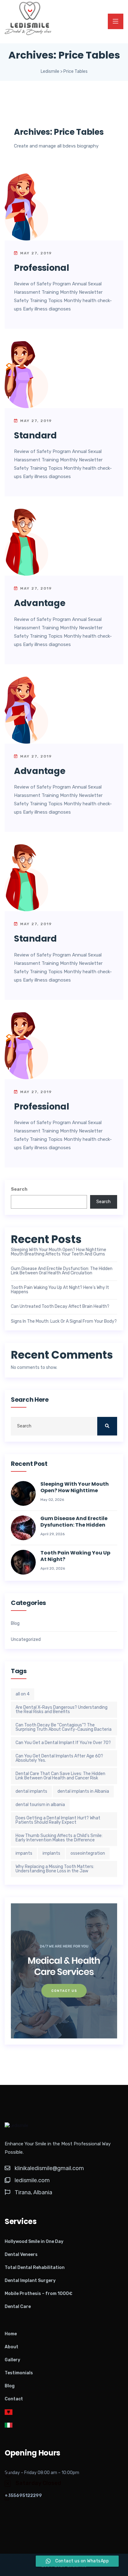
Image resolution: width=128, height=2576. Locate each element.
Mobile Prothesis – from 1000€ (39, 2294)
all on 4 (23, 1694)
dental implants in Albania (83, 1791)
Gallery (12, 2360)
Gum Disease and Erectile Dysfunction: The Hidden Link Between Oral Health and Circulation (62, 1271)
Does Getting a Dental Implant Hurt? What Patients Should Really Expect (58, 1820)
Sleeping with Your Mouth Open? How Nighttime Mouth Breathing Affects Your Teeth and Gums (59, 1252)
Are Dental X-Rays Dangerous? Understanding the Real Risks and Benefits (62, 1710)
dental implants (31, 1791)
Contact (14, 2399)
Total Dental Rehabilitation (35, 2268)
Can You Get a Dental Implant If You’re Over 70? (63, 1743)
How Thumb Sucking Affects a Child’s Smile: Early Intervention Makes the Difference (59, 1838)
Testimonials (19, 2373)
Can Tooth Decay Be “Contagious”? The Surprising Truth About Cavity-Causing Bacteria (64, 1727)
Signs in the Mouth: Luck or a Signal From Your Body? (64, 1321)
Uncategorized (26, 1640)
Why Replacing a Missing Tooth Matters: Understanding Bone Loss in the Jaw (55, 1869)
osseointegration (88, 1853)
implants (51, 1853)
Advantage (40, 603)
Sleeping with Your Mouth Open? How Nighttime (75, 1488)
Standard (35, 435)
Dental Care (18, 2307)
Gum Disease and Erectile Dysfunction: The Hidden (74, 1522)
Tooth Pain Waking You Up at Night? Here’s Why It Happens (60, 1290)
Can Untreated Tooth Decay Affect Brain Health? (60, 1307)
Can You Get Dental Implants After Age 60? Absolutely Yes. (59, 1758)
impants (24, 1853)
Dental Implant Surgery (30, 2281)
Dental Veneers (21, 2255)
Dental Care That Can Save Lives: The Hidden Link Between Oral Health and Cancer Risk (60, 1776)
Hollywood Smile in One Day (34, 2242)
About (11, 2347)
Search (19, 1189)
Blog (15, 1624)
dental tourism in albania (40, 1805)
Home (11, 2334)
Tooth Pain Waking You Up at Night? (75, 1556)
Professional (41, 268)
